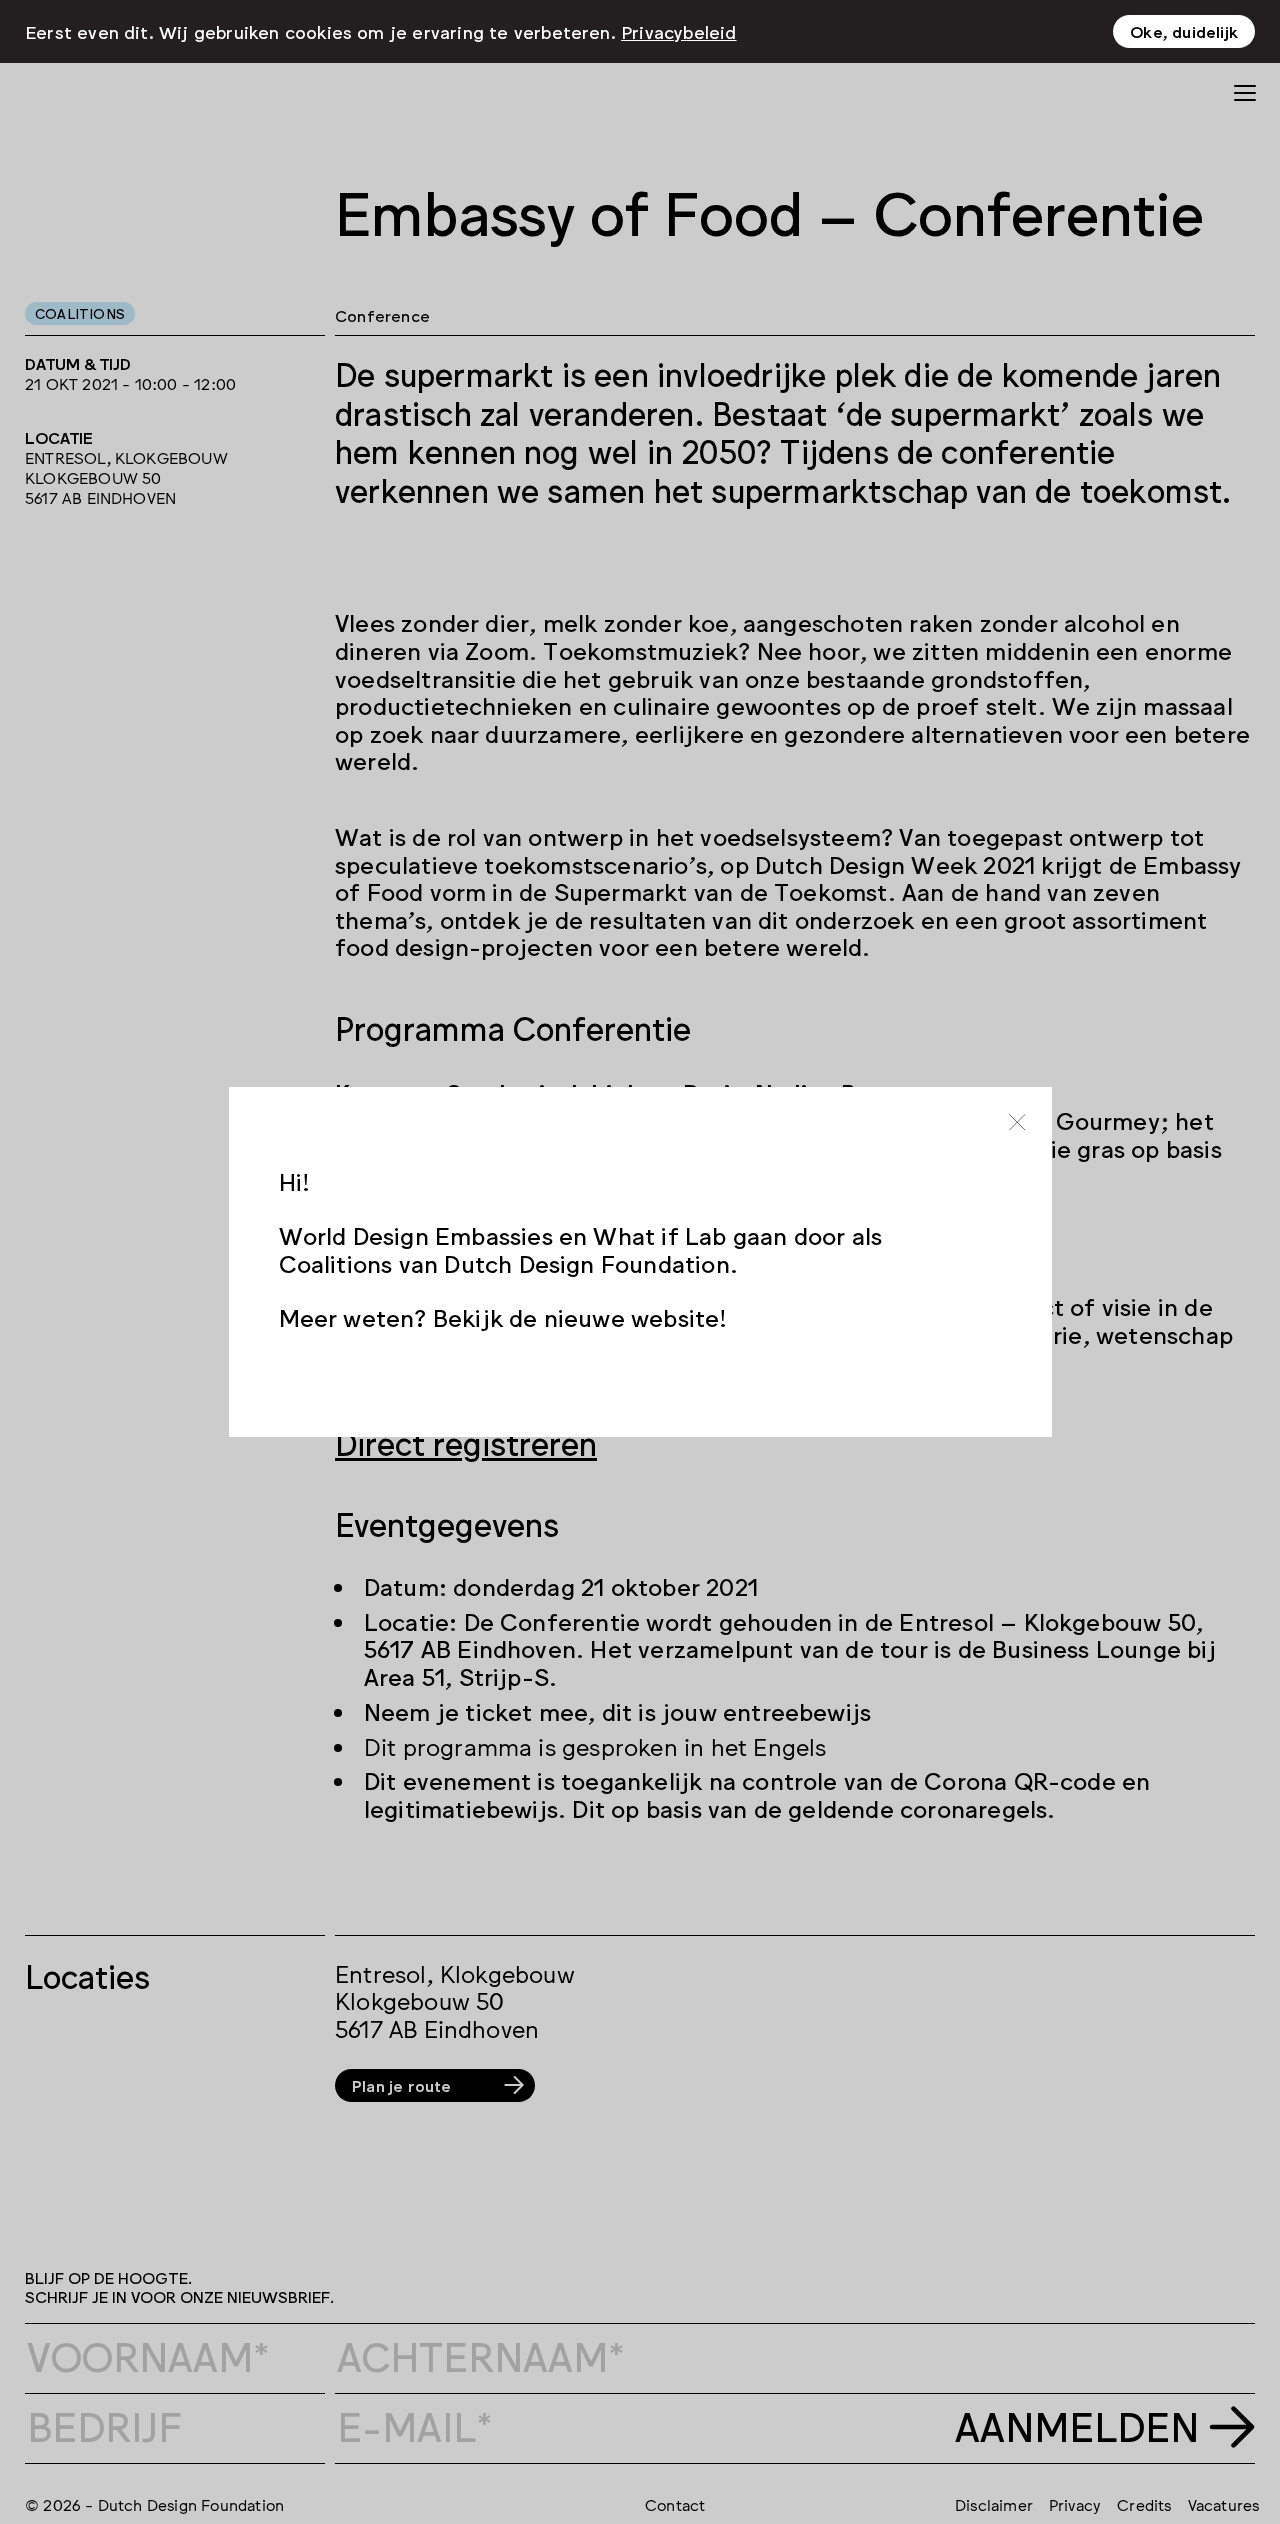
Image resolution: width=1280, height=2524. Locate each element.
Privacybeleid (679, 31)
